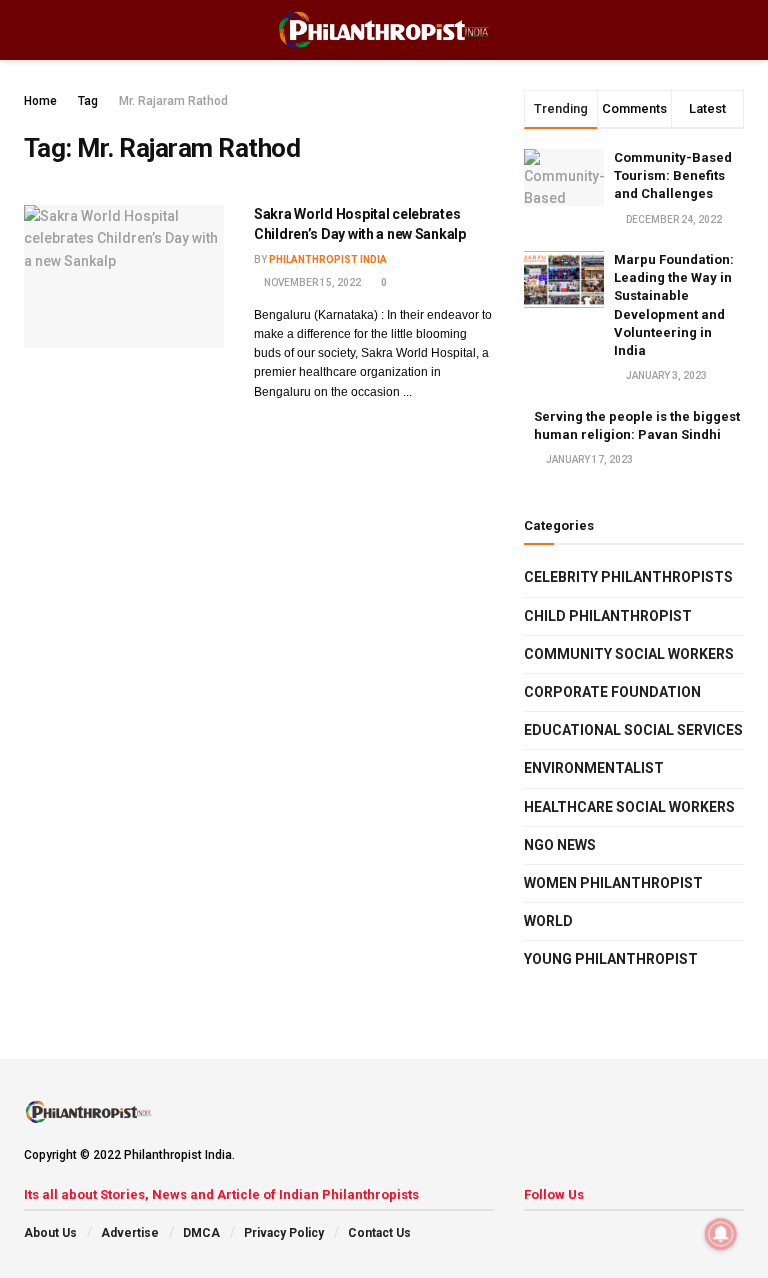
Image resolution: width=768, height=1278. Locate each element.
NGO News (560, 845)
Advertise (130, 1233)
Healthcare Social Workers (629, 807)
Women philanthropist (613, 883)
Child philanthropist (608, 616)
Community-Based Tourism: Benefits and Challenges (673, 175)
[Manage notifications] (721, 1234)
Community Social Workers (629, 654)
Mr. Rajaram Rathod (173, 101)
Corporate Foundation (612, 692)
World (548, 921)
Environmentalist (594, 768)
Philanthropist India (328, 259)
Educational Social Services (633, 730)
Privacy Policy (284, 1233)
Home (40, 101)
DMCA (201, 1233)
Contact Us (379, 1233)
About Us (50, 1233)
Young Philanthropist (611, 959)
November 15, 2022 (311, 282)
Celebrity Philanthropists (628, 577)
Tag (88, 101)
